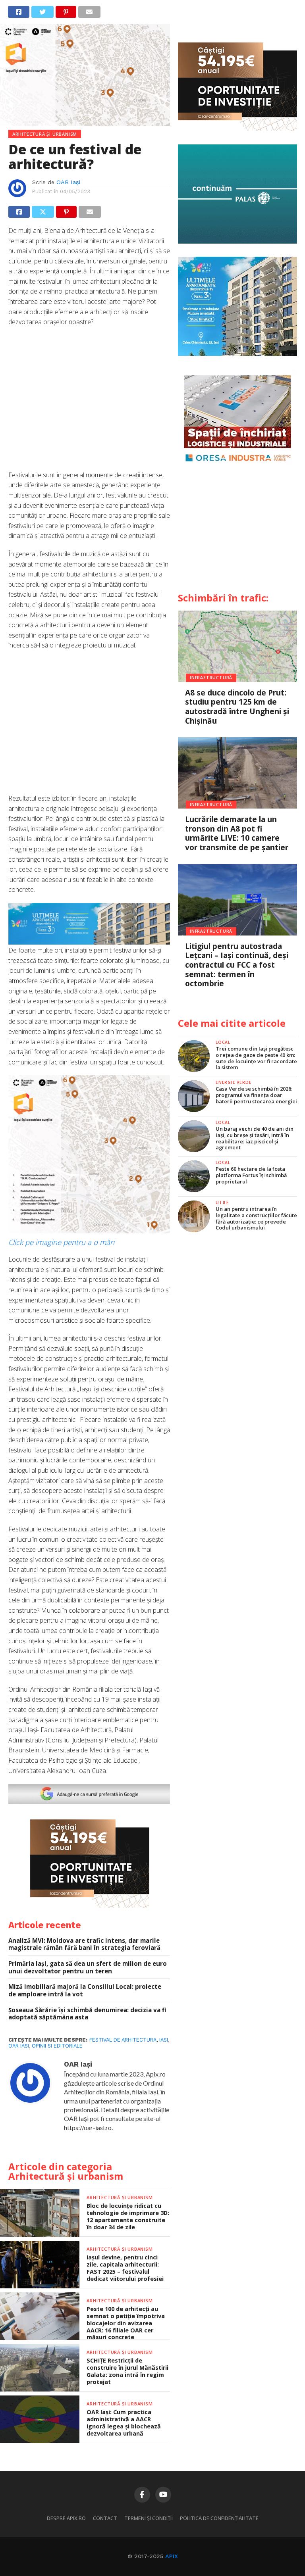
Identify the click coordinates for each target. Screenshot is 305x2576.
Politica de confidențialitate (219, 2518)
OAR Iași (68, 182)
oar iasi (19, 2046)
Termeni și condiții (149, 2518)
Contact (105, 2518)
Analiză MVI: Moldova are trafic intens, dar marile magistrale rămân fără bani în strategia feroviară (84, 1944)
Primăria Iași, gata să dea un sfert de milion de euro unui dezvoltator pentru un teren (88, 1967)
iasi (164, 2040)
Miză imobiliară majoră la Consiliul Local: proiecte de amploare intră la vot (85, 1990)
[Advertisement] (89, 403)
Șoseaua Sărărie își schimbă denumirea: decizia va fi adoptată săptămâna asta (87, 2014)
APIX (172, 2556)
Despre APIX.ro (66, 2518)
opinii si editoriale (57, 2046)
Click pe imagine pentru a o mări (61, 1242)
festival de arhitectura (123, 2040)
